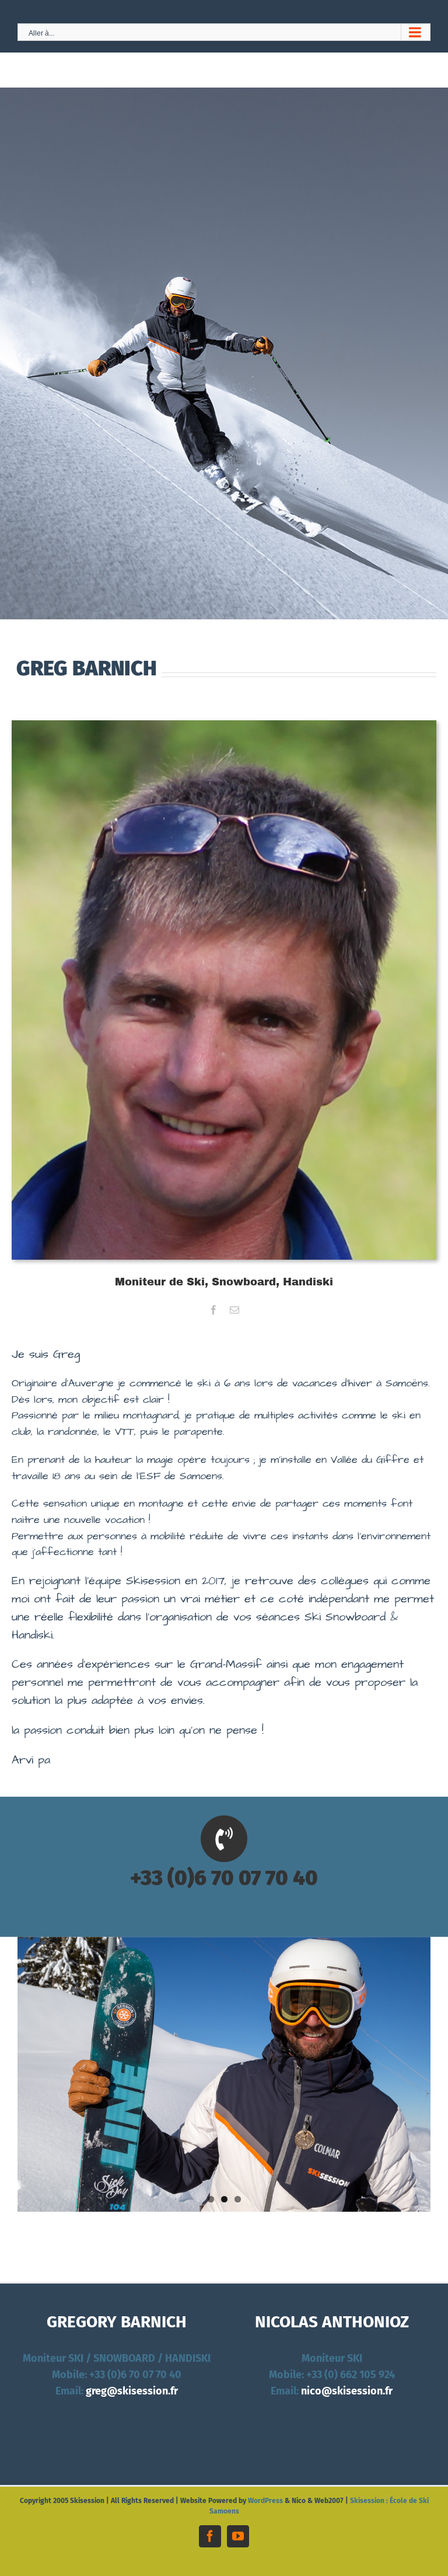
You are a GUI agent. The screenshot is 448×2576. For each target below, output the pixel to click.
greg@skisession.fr (132, 2391)
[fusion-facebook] (213, 1310)
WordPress (265, 2501)
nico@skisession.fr (347, 2391)
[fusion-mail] (235, 1310)
